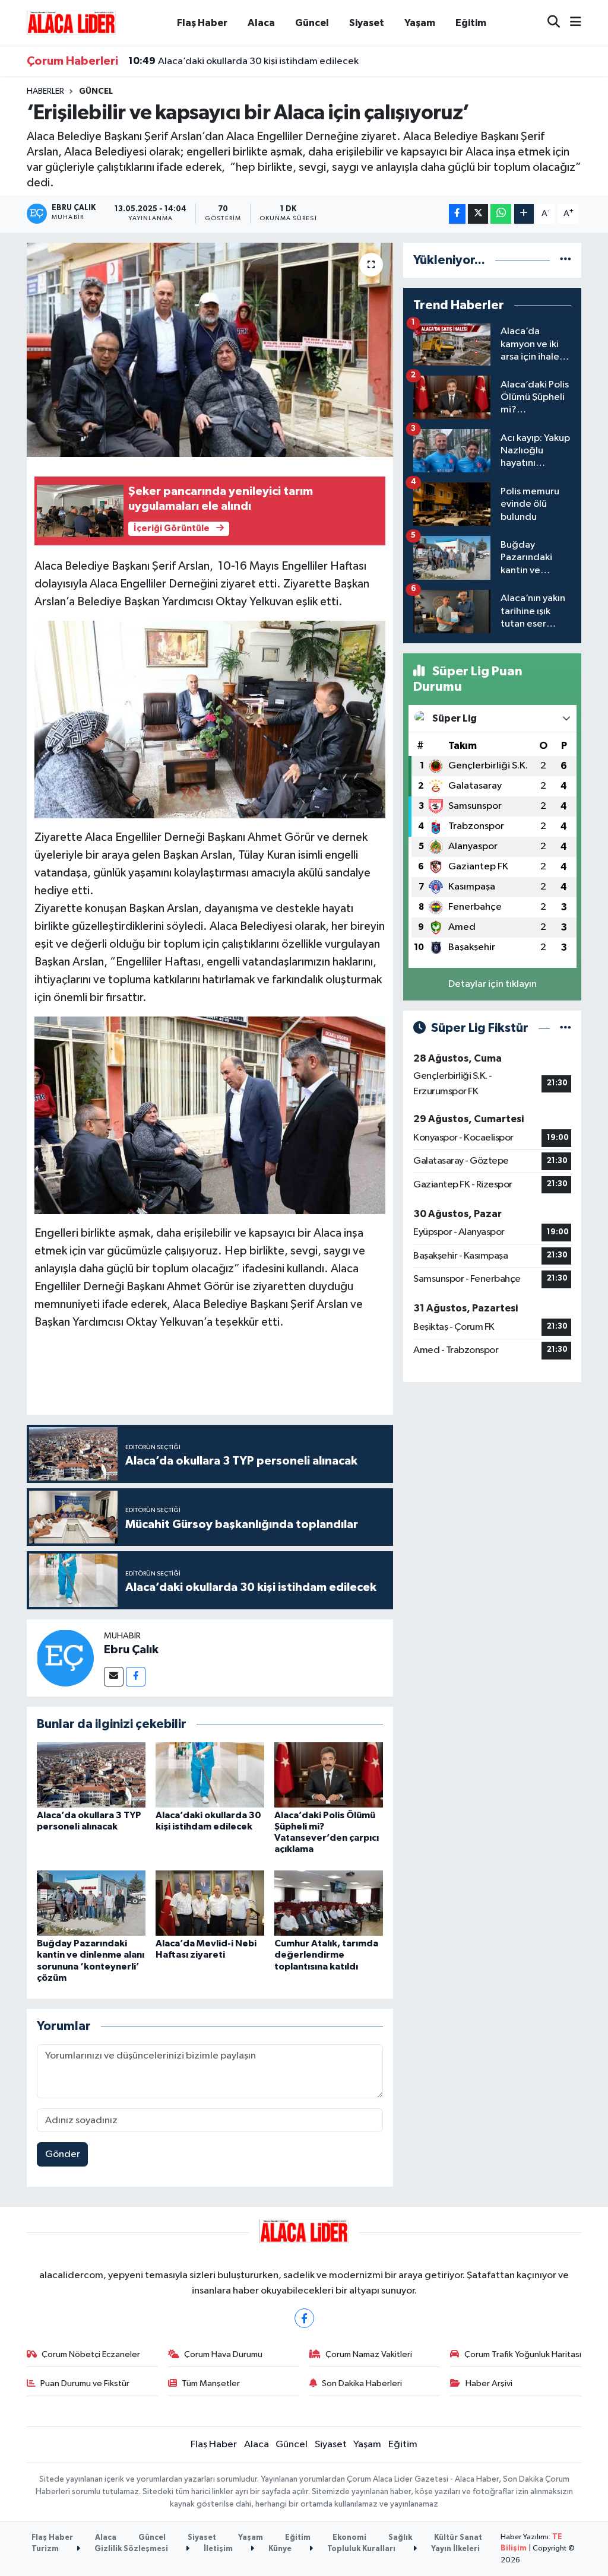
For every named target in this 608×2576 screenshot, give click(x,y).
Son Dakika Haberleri (362, 2383)
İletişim (217, 2549)
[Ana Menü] (571, 23)
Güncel (312, 23)
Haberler (45, 91)
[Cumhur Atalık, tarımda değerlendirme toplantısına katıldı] (329, 1903)
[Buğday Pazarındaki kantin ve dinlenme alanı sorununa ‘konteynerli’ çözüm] (91, 1903)
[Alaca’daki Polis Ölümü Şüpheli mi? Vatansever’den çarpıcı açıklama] (329, 1775)
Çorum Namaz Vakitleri (369, 2354)
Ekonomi (349, 2538)
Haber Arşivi (489, 2383)
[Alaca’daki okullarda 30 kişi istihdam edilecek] (210, 1775)
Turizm (45, 2549)
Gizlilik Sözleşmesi (130, 2549)
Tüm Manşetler (211, 2383)
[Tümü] (566, 260)
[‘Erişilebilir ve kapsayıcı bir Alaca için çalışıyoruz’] (210, 350)
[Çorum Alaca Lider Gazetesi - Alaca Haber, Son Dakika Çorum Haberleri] (71, 22)
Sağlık (400, 2538)
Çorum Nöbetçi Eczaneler (91, 2354)
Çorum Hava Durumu (223, 2354)
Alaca (261, 23)
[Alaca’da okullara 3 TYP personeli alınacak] (91, 1775)
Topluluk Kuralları (360, 2549)
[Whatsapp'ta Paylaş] (501, 214)
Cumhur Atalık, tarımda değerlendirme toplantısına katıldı (326, 1955)
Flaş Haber (202, 23)
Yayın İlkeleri (455, 2549)
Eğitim (471, 23)
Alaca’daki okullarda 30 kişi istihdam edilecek (243, 61)
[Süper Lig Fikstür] (566, 1028)
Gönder (63, 2154)
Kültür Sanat (458, 2538)
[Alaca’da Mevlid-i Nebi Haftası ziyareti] (210, 1903)
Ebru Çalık (131, 1650)
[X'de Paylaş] (478, 214)
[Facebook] (136, 1677)
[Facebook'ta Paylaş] (457, 214)
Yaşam (420, 23)
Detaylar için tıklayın (493, 984)
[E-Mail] (114, 1677)
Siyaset (367, 23)
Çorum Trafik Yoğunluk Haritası (523, 2354)
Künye (279, 2549)
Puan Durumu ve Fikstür (85, 2383)
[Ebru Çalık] (65, 1658)
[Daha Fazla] (524, 214)
